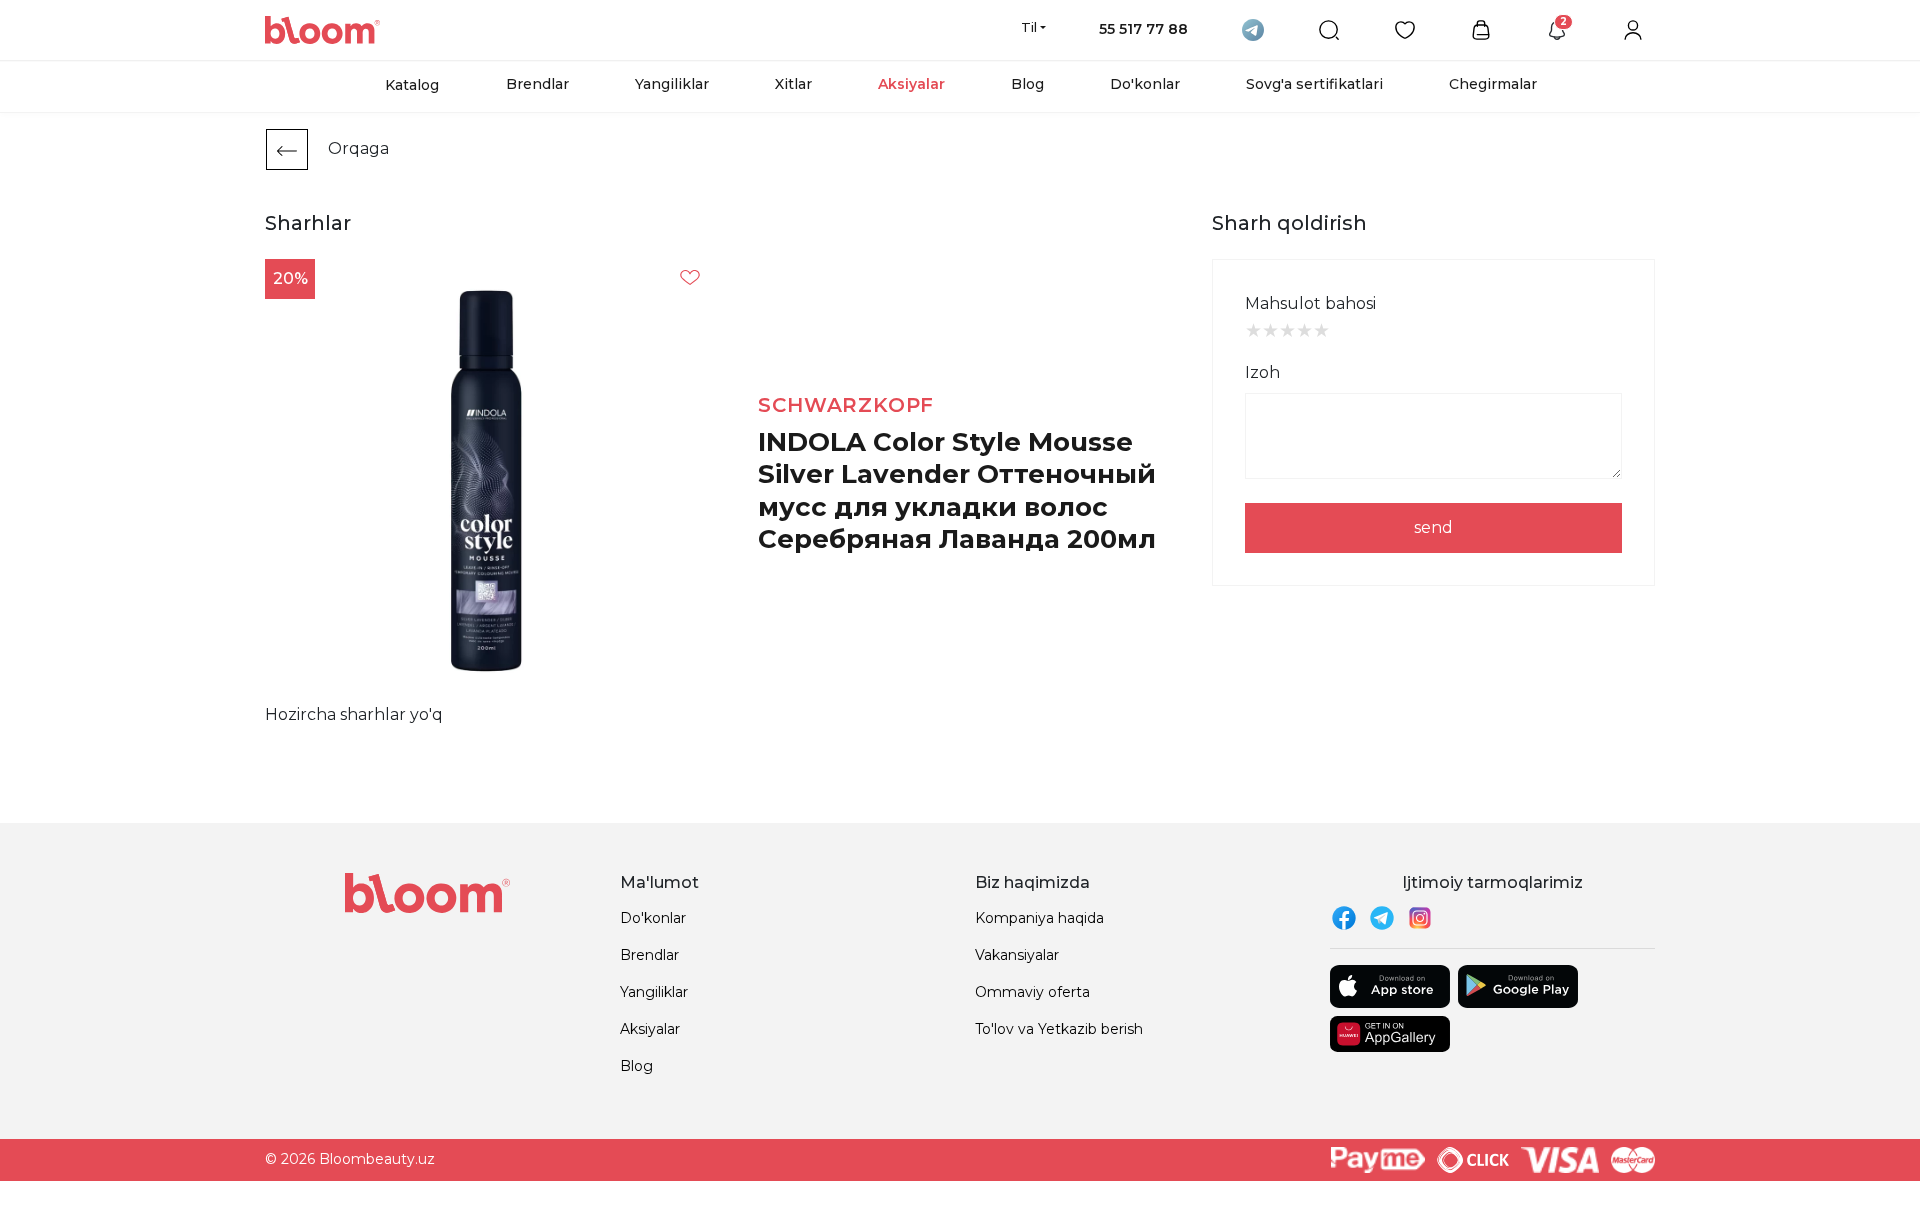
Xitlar (793, 84)
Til (1029, 27)
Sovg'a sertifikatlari (1314, 84)
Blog (1027, 84)
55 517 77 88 (1143, 29)
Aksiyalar (911, 84)
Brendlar (537, 84)
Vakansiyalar (1017, 955)
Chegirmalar (1493, 84)
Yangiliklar (672, 84)
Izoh (1262, 372)
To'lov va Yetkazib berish (1059, 1029)
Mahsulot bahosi (1310, 303)
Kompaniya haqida (1039, 918)
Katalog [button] (412, 85)
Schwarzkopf (846, 405)
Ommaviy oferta (1032, 992)
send (1433, 527)
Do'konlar (1145, 84)
